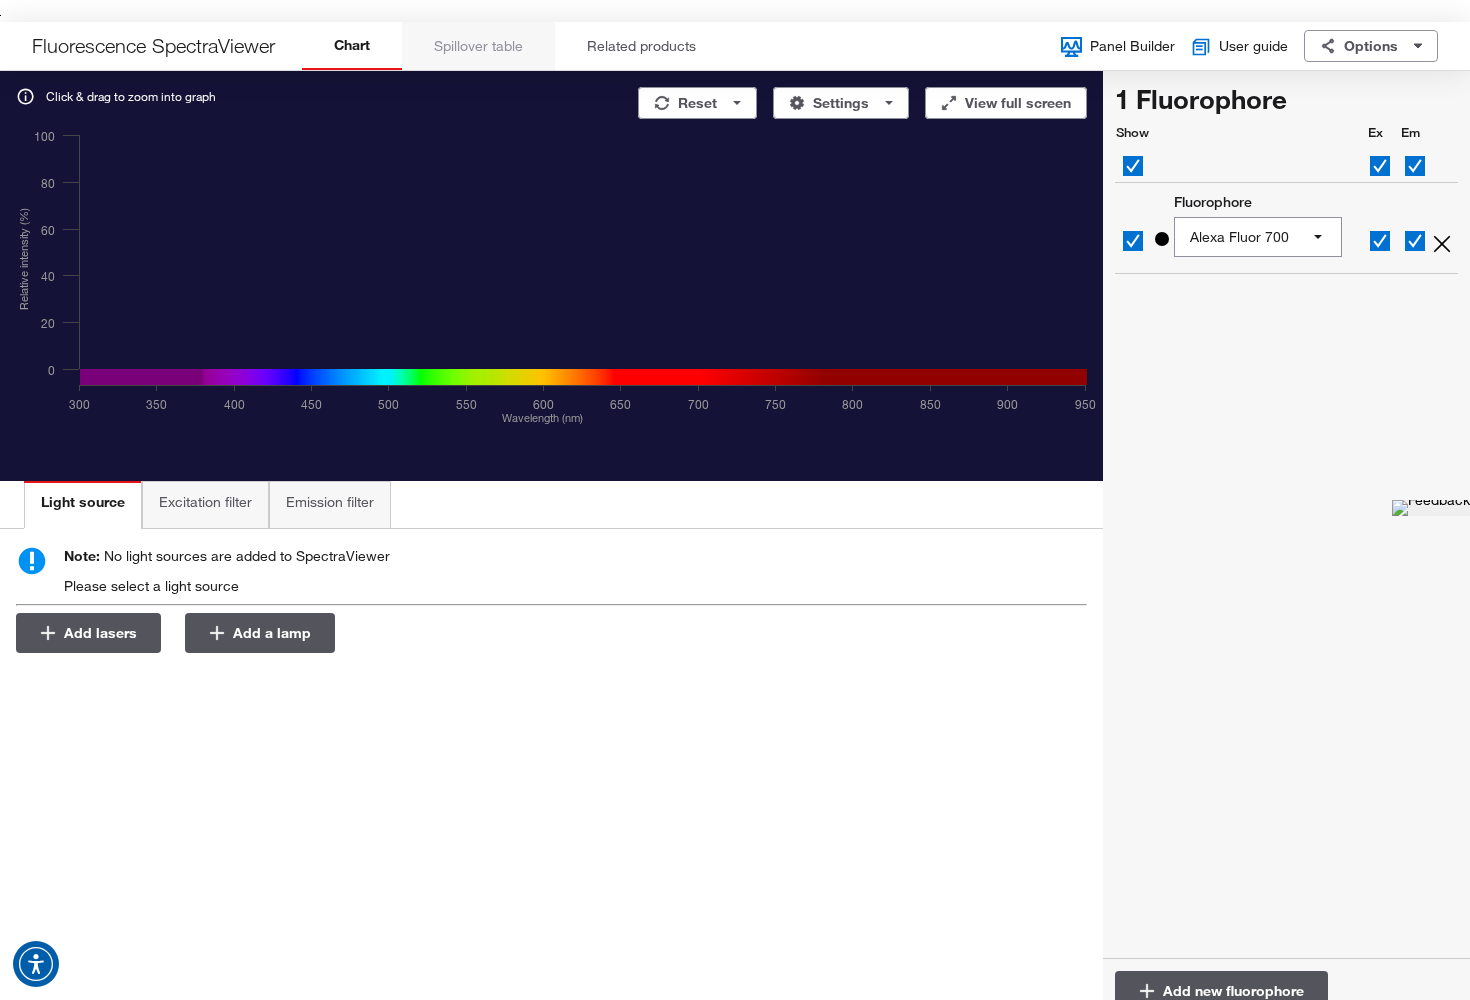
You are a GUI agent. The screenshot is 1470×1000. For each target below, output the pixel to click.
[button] (36, 964)
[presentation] (83, 505)
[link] (1440, 241)
